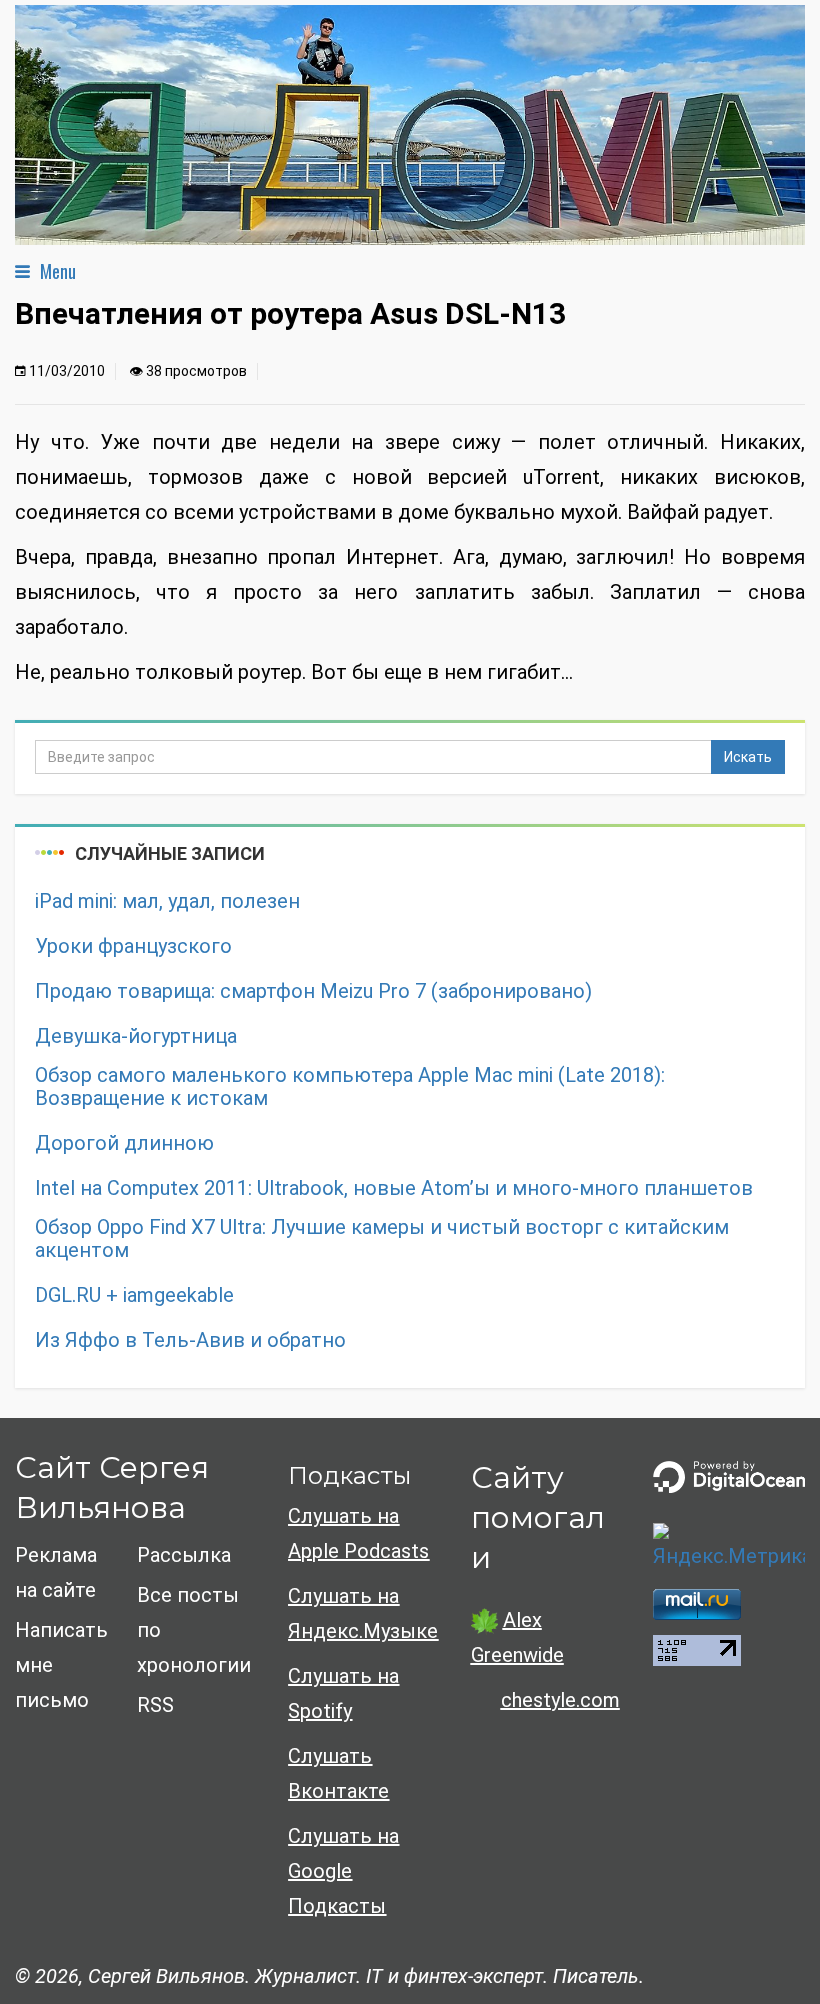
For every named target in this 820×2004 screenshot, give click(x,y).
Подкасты (349, 1475)
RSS (155, 1705)
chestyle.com (560, 1700)
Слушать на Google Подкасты (343, 1871)
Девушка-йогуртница (136, 1036)
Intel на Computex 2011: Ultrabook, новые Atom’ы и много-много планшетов (394, 1188)
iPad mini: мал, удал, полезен (167, 901)
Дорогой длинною (124, 1143)
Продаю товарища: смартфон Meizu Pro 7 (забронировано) (313, 991)
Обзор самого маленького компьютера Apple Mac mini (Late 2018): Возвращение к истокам (350, 1087)
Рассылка (184, 1555)
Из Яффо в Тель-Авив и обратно (190, 1340)
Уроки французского (133, 946)
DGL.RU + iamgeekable (134, 1295)
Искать (748, 757)
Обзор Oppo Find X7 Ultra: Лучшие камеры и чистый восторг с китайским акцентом (382, 1239)
